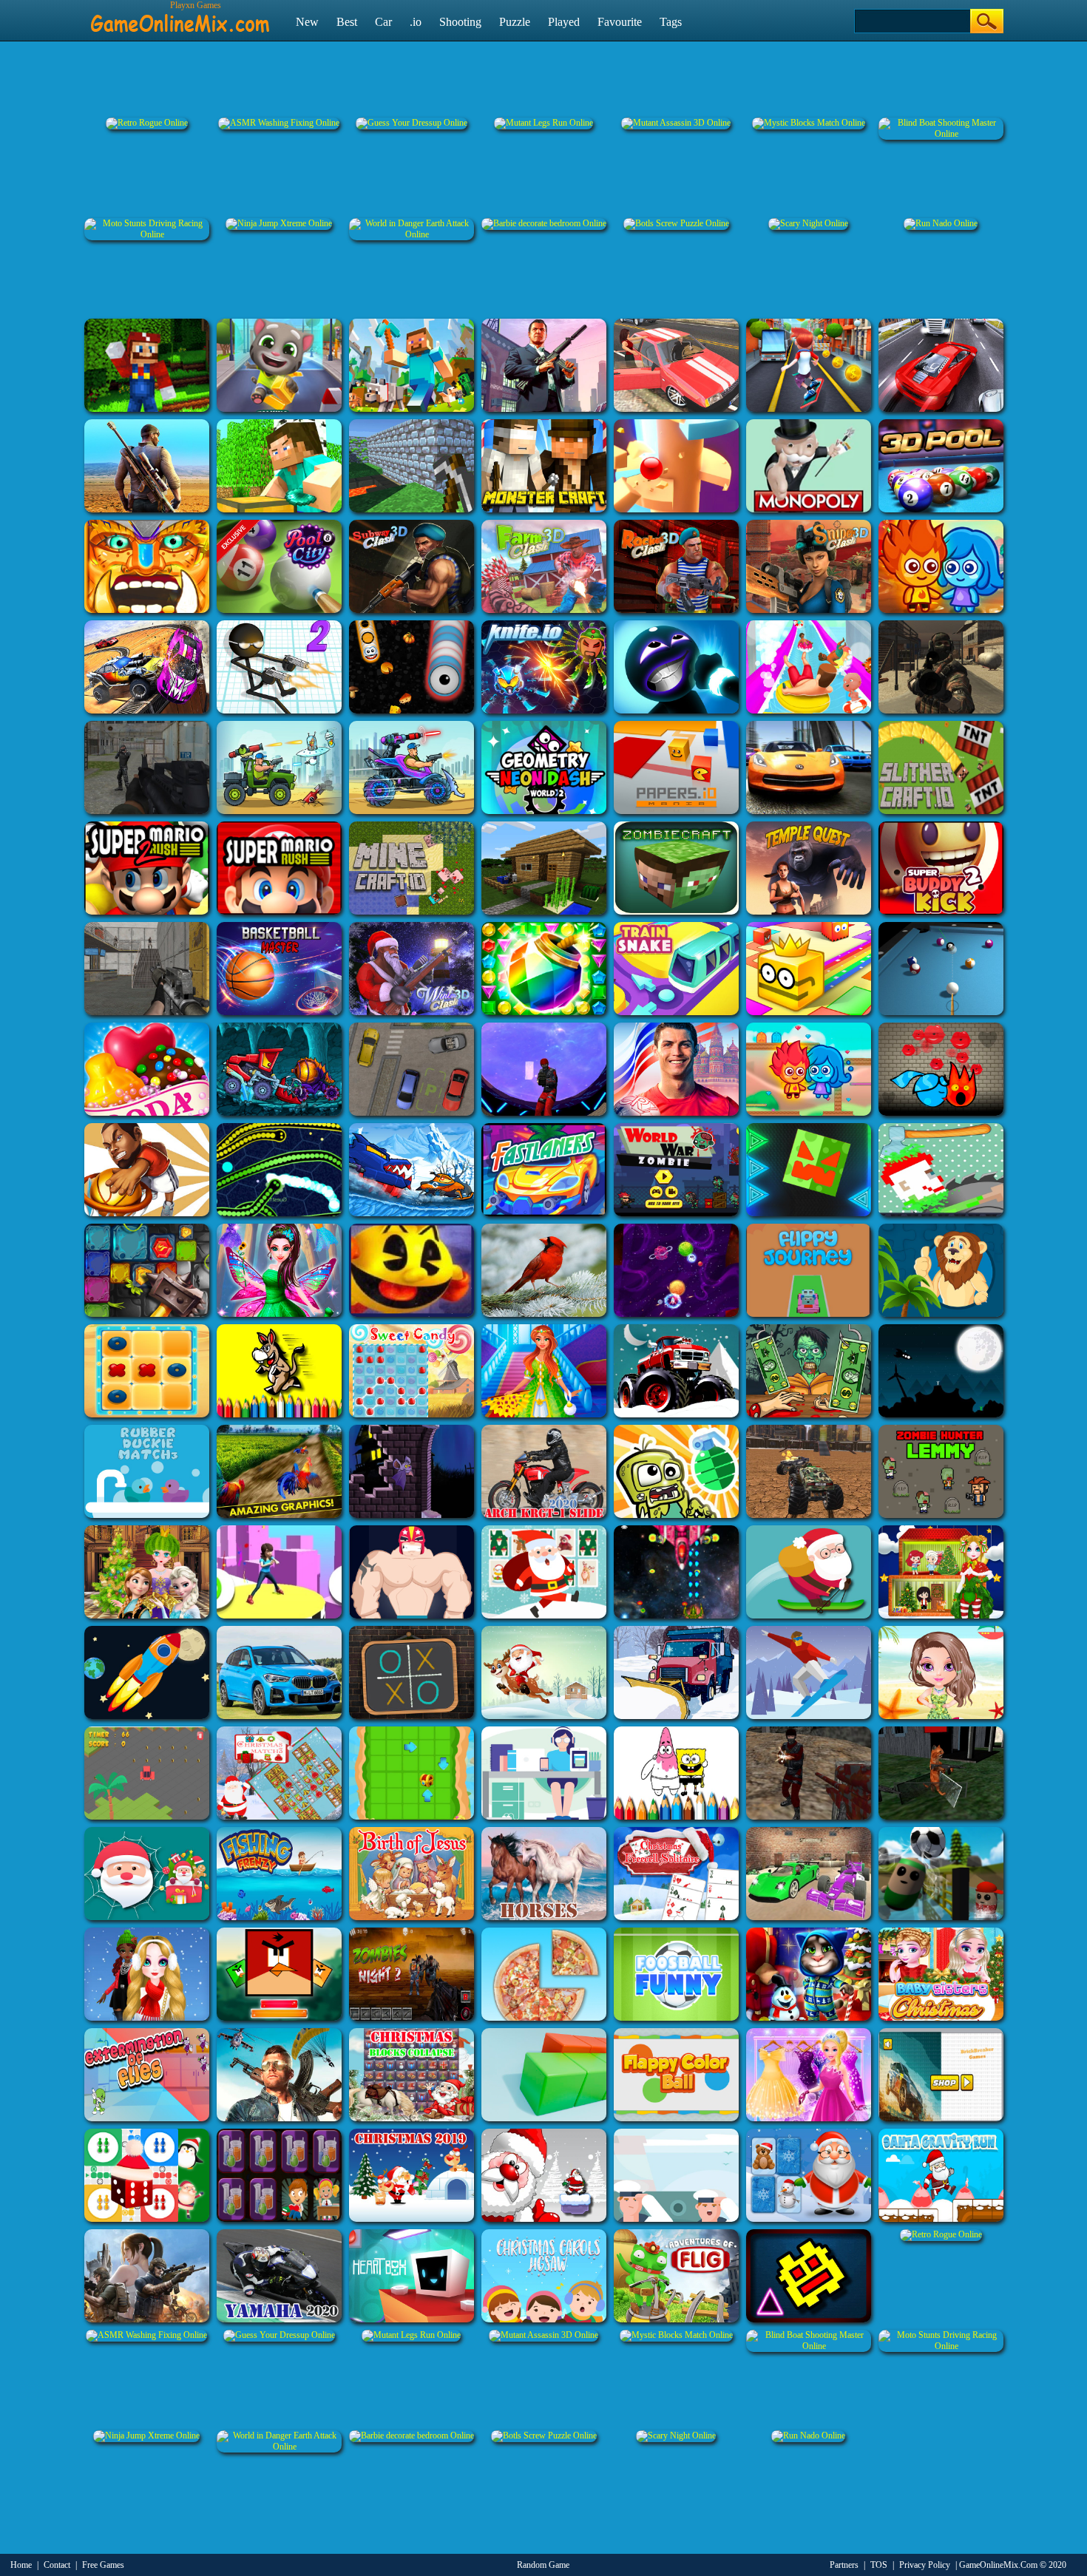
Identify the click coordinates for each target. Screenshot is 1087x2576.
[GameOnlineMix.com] (180, 17)
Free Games (103, 2565)
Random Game (543, 2565)
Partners (844, 2565)
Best (347, 22)
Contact (57, 2565)
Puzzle (515, 22)
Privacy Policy (925, 2565)
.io (416, 22)
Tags (671, 22)
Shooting (460, 22)
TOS (879, 2565)
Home (21, 2565)
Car (383, 22)
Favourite (620, 22)
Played (564, 22)
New (307, 22)
